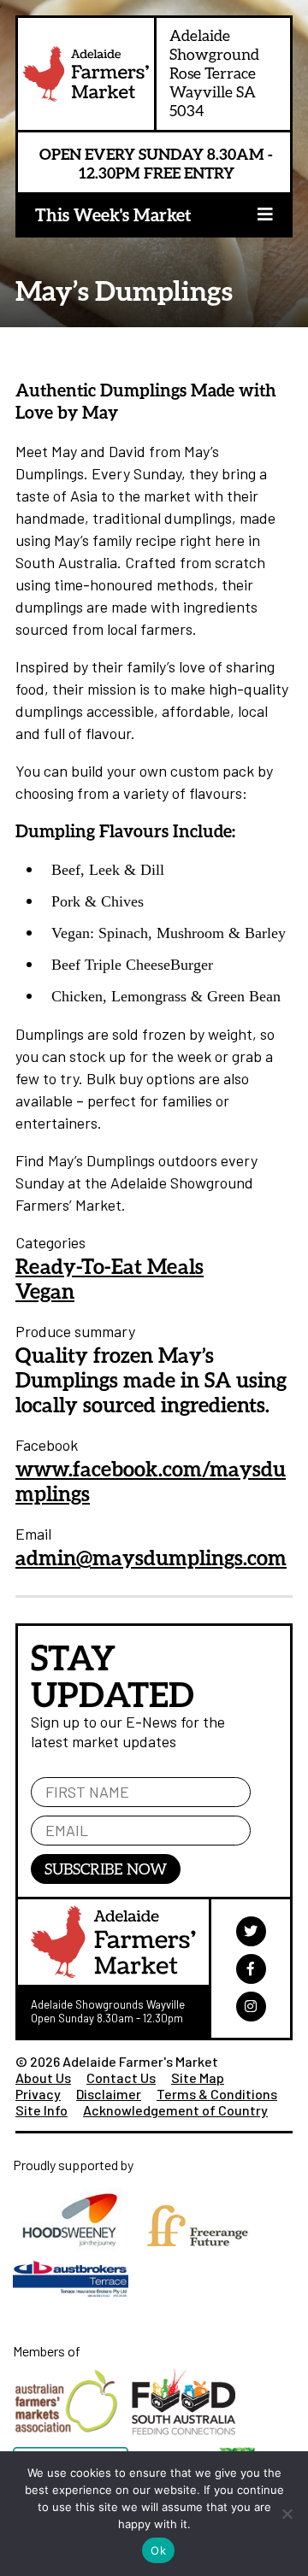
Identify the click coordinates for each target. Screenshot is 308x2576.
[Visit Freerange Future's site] (201, 2256)
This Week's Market (113, 214)
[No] (287, 2514)
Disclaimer (109, 2094)
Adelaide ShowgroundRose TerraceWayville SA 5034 (214, 73)
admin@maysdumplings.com (151, 1557)
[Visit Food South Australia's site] (188, 2439)
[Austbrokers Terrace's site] (75, 2305)
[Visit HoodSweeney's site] (76, 2256)
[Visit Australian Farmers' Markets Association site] (72, 2439)
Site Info (41, 2110)
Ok (158, 2550)
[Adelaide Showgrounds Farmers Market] (86, 78)
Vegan (45, 1291)
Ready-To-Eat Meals (110, 1266)
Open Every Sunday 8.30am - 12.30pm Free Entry (156, 163)
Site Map (198, 2077)
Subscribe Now (106, 1869)
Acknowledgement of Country (175, 2110)
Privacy (38, 2094)
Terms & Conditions (217, 2094)
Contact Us (121, 2077)
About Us (43, 2077)
